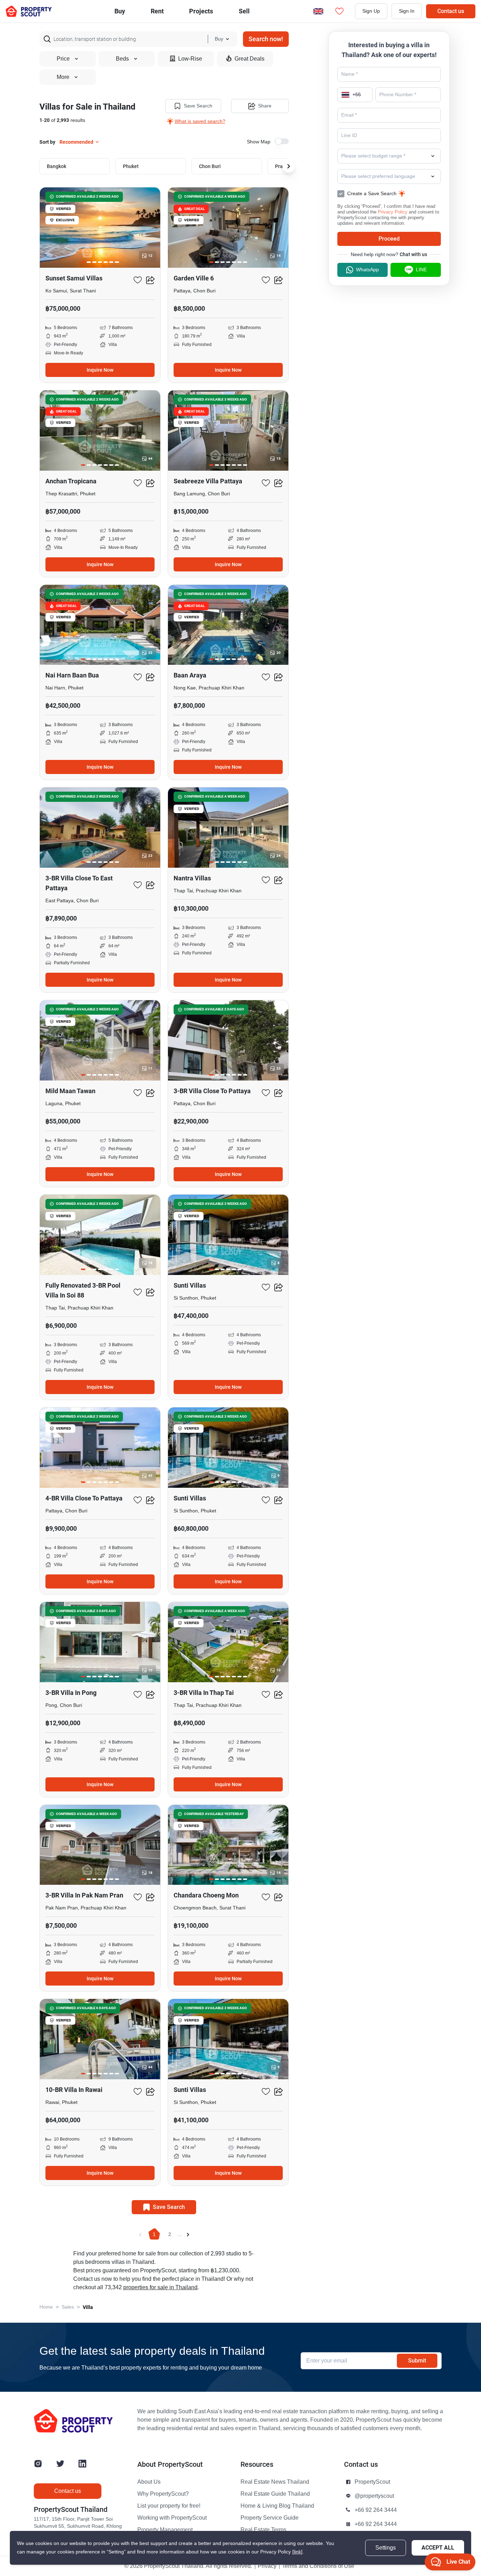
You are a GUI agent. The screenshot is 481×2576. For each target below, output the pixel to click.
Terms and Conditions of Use (318, 2566)
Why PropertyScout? (163, 2494)
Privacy (267, 2566)
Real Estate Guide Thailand (275, 2494)
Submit (417, 2361)
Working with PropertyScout (172, 2518)
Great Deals (249, 59)
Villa (88, 2307)
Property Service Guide (270, 2518)
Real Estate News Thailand (275, 2482)
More (63, 77)
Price (63, 59)
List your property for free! (169, 2506)
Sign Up (371, 11)
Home (46, 2307)
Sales (68, 2307)
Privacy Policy (393, 212)
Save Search (198, 106)
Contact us (451, 11)
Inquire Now (100, 370)
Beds (122, 59)
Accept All (438, 2548)
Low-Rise (190, 59)
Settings (386, 2548)
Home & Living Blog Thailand (277, 2506)
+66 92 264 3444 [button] (376, 2510)
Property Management (165, 2530)
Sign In (407, 11)
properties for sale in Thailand (160, 2287)
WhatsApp (367, 270)
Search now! (266, 39)
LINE (421, 270)
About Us (149, 2482)
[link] (297, 2552)
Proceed (389, 239)
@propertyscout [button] (374, 2496)
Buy (120, 11)
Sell (244, 11)
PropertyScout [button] (372, 2482)
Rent (157, 11)
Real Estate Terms (263, 2530)
